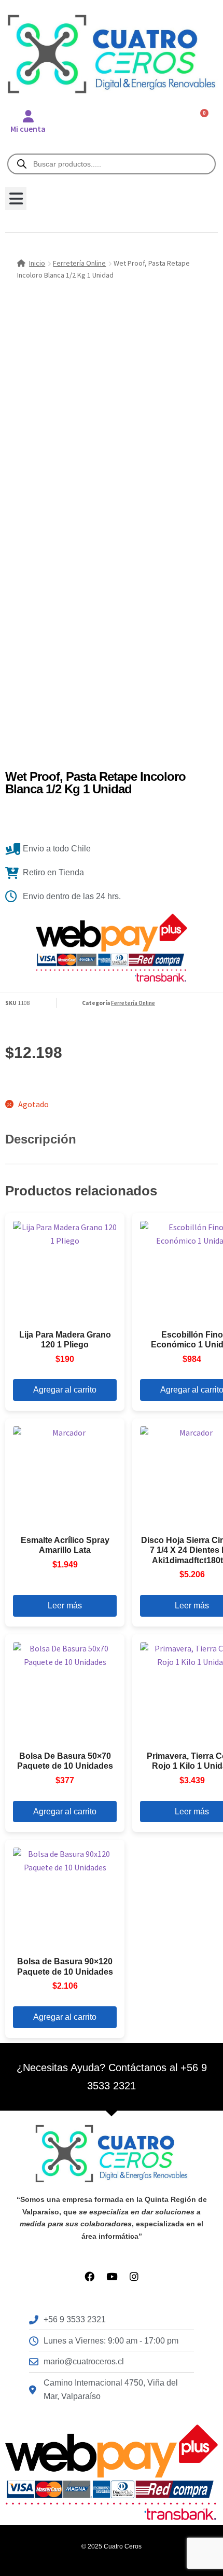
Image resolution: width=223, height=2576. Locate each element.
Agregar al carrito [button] (65, 1390)
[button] (16, 198)
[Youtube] (112, 2276)
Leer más (65, 1606)
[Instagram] (134, 2276)
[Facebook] (89, 2276)
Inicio (37, 263)
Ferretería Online (79, 263)
